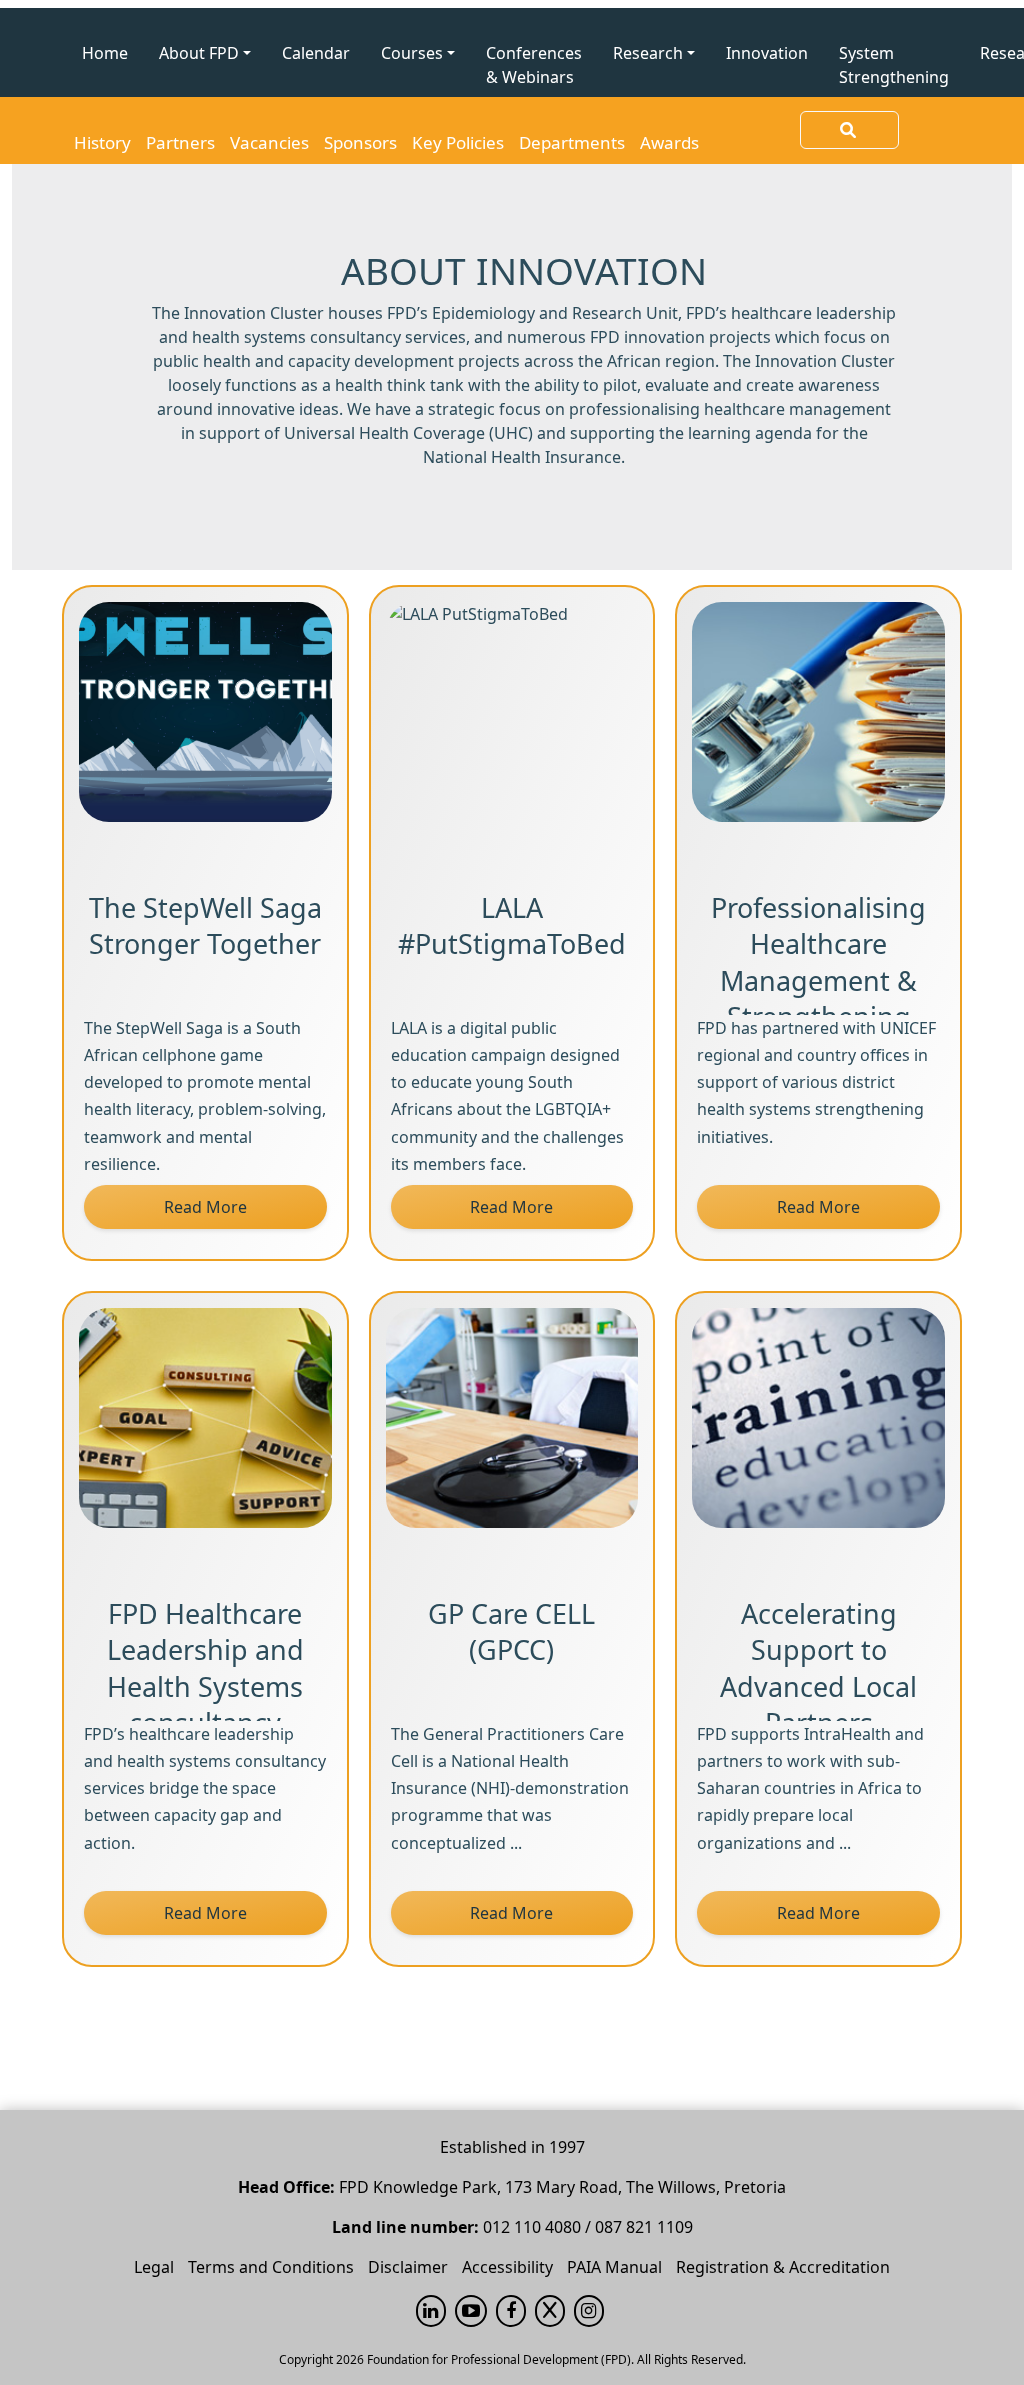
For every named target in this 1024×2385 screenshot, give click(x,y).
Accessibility (507, 2267)
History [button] (102, 142)
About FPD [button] (199, 53)
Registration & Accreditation (783, 2267)
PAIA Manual (614, 2267)
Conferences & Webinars (534, 65)
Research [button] (648, 53)
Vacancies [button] (269, 142)
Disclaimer (408, 2267)
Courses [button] (412, 53)
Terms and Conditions (271, 2267)
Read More (205, 1207)
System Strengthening (894, 65)
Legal (154, 2267)
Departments (572, 142)
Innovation (767, 53)
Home (105, 53)
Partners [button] (180, 142)
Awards (669, 142)
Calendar (316, 53)
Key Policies (458, 142)
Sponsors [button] (360, 142)
